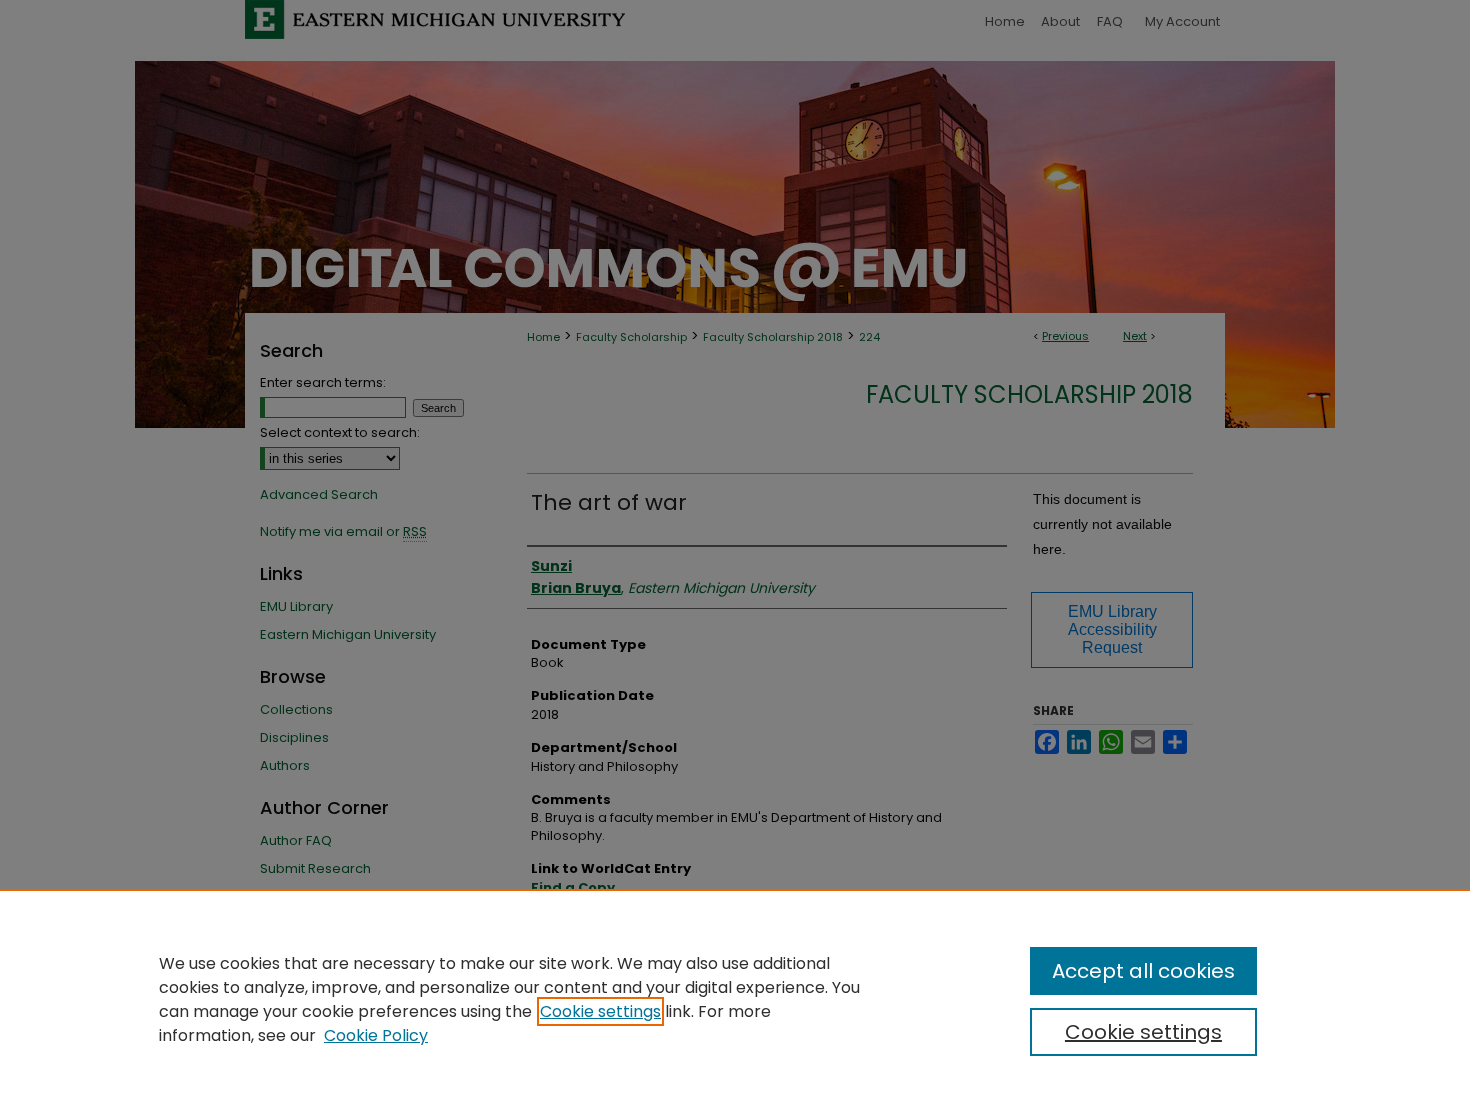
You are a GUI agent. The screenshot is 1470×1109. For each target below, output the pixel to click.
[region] (735, 999)
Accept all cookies (1143, 971)
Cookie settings (600, 1011)
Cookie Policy (376, 1035)
